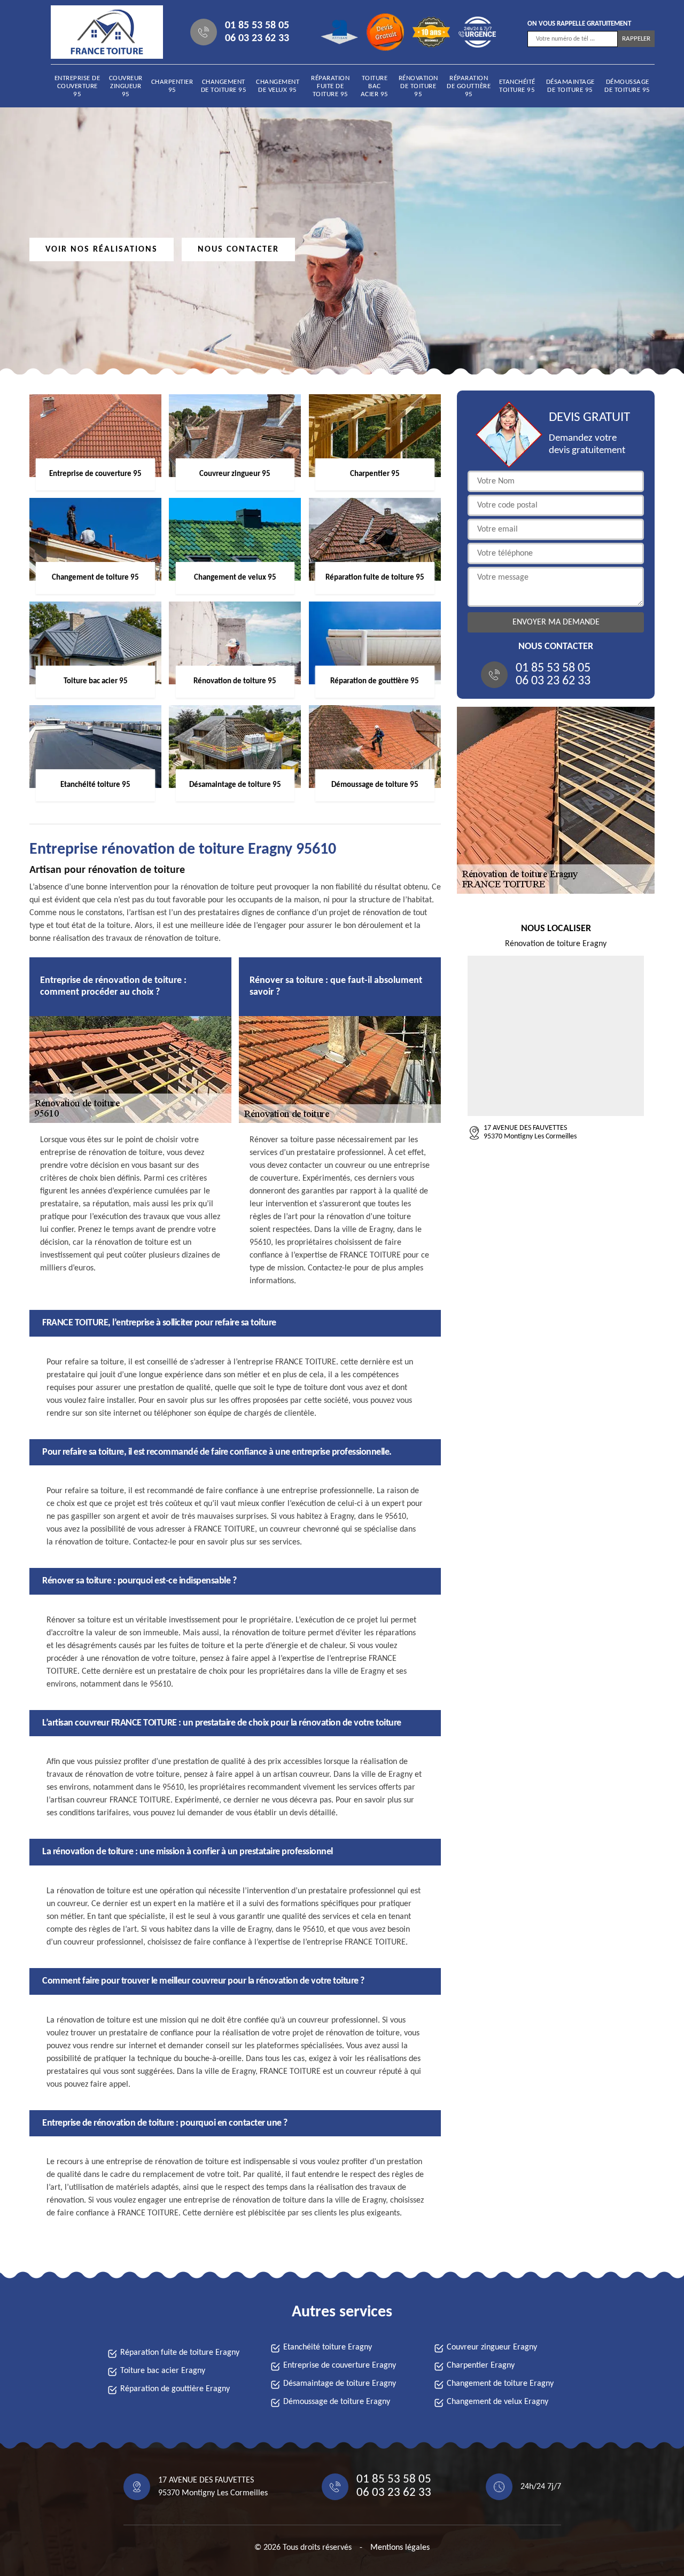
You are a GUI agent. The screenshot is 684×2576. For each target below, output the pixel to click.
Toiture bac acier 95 (375, 86)
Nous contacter (238, 249)
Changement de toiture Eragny (500, 2384)
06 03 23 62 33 (257, 38)
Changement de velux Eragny (498, 2402)
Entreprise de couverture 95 (77, 86)
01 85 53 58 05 (257, 26)
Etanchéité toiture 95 (517, 86)
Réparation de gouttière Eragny (175, 2389)
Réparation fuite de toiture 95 (330, 86)
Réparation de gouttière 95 (469, 86)
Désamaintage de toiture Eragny (340, 2384)
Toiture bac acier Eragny (163, 2371)
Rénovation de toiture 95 (418, 86)
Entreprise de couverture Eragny (340, 2366)
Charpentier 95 (172, 86)
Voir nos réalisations (102, 249)
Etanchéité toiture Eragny (328, 2347)
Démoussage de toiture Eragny (337, 2402)
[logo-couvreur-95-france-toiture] (99, 32)
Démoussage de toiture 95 (627, 86)
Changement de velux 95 (278, 86)
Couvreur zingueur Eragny (492, 2347)
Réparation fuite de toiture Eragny (180, 2353)
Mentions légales (400, 2548)
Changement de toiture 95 (224, 86)
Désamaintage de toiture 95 (570, 86)
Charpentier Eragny (481, 2366)
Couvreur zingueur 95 (126, 86)
